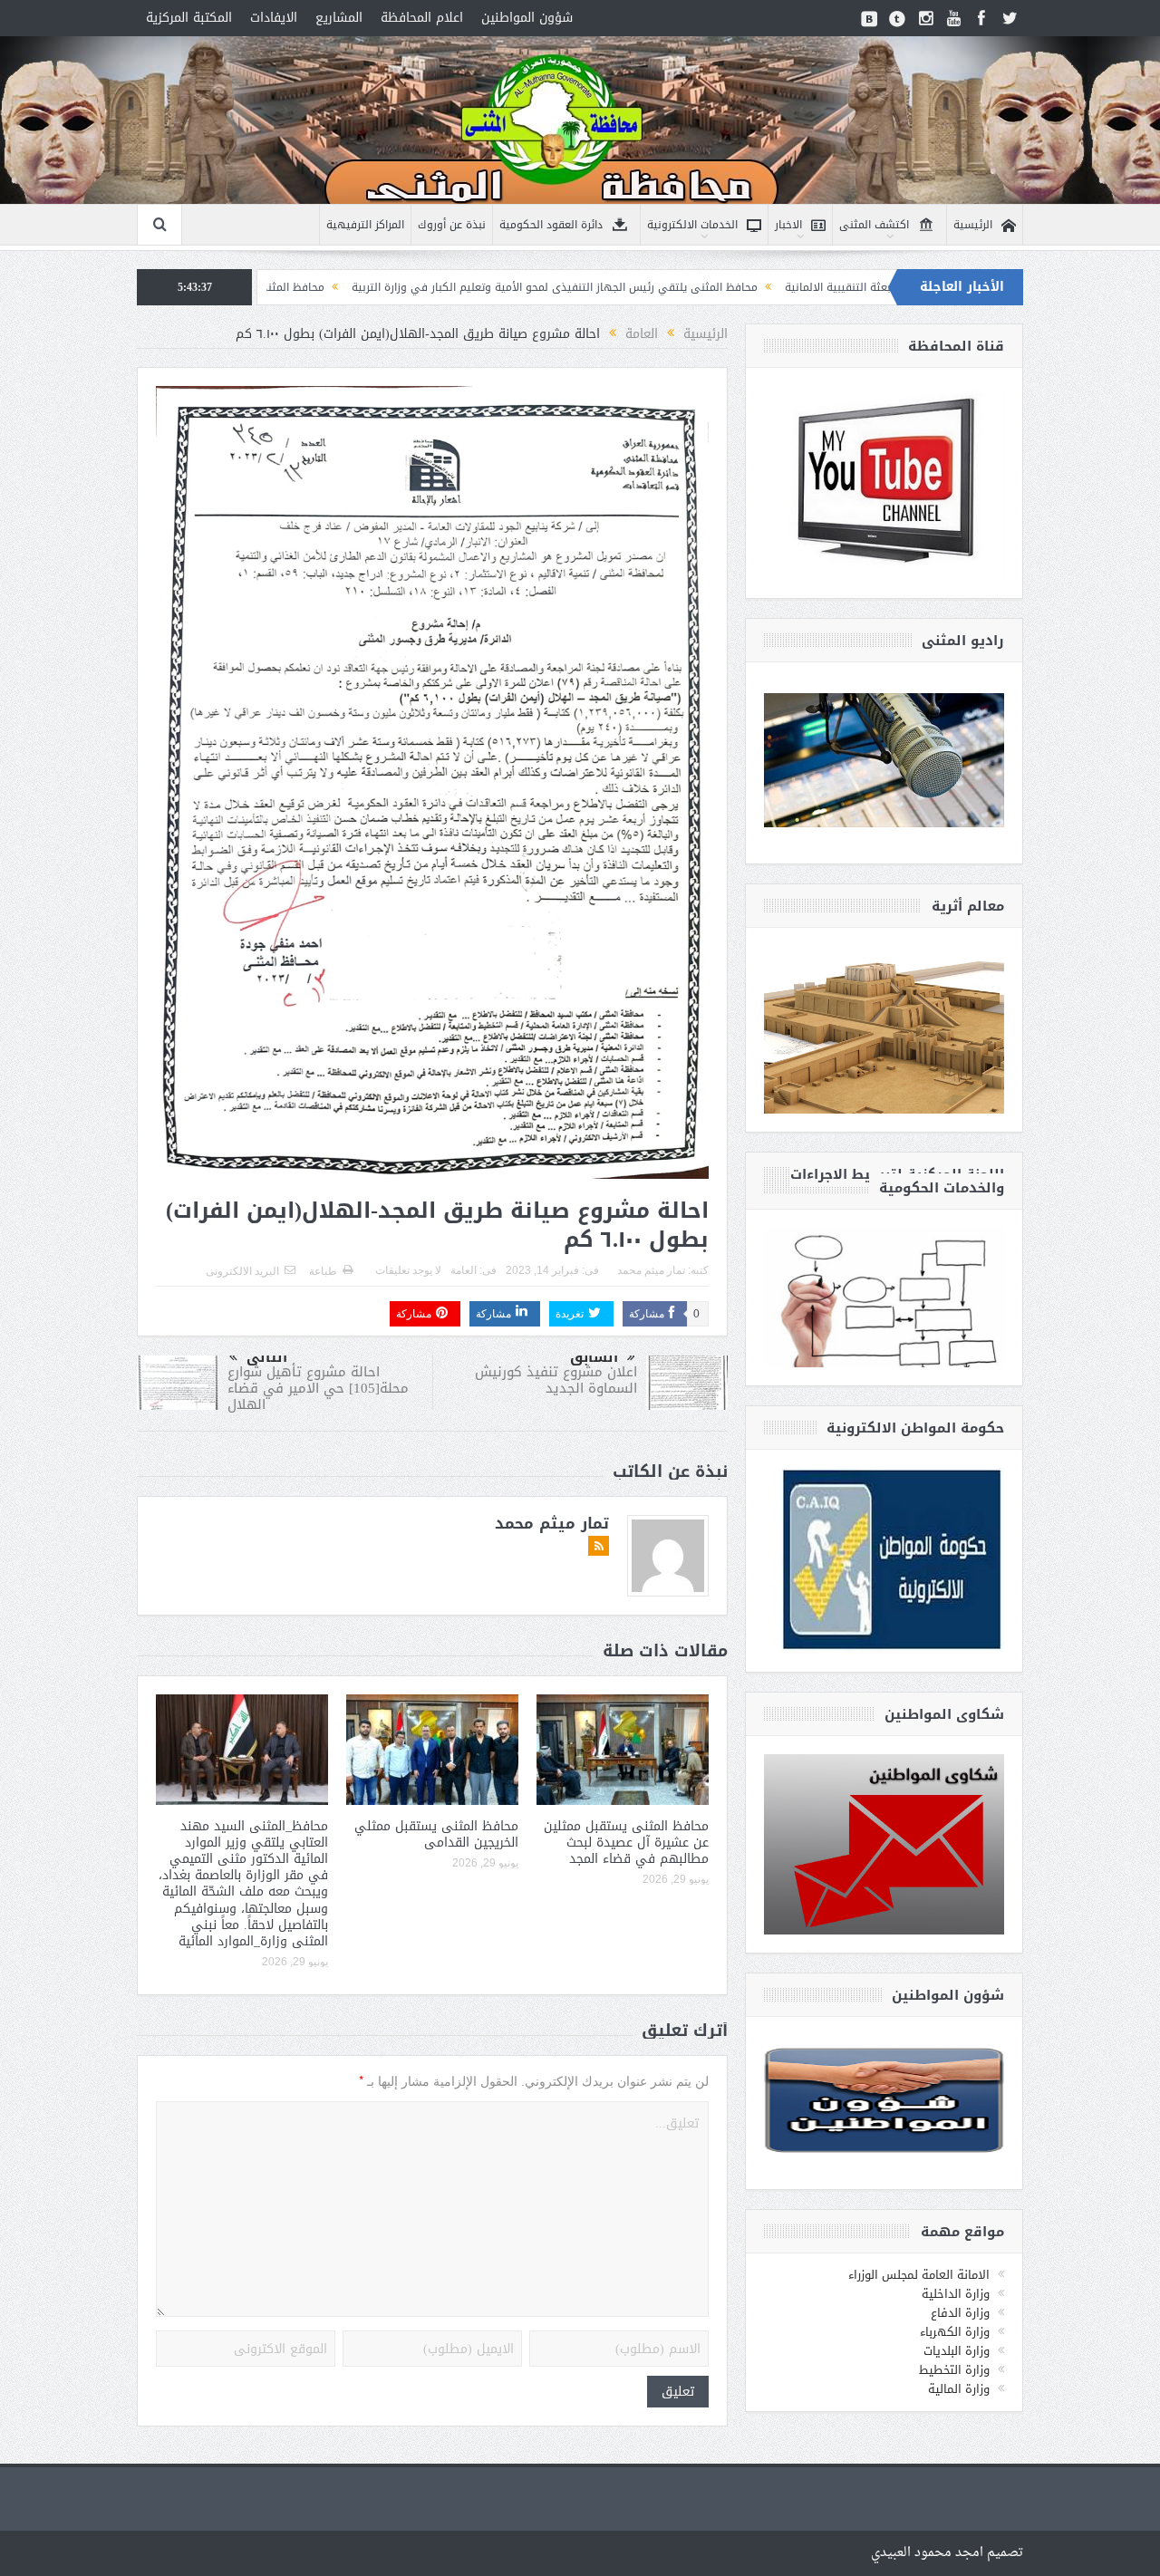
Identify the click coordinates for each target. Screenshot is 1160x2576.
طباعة (323, 1271)
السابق (594, 1357)
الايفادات (274, 18)
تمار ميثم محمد (651, 1270)
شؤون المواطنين (527, 18)
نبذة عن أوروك (452, 225)
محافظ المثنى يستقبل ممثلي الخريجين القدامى (436, 1834)
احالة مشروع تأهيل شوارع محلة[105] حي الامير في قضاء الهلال (318, 1388)
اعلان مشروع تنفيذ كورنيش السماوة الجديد (556, 1380)
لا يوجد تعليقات (408, 1270)
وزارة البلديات (957, 2351)
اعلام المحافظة (422, 18)
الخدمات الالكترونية (692, 225)
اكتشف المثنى (874, 225)
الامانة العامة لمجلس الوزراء (919, 2275)
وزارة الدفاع (960, 2313)
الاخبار (788, 225)
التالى (267, 1357)
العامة (464, 1270)
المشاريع (339, 18)
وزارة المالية (959, 2389)
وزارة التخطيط (954, 2370)
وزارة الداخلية (956, 2294)
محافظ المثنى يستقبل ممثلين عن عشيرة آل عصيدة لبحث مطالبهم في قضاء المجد (626, 1843)
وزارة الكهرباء (955, 2332)
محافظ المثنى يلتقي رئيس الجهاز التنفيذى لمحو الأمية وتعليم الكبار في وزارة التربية (674, 287)
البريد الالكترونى (242, 1271)
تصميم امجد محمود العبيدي (947, 2553)
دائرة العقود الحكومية (551, 225)
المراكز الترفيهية (365, 225)
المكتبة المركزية (189, 18)
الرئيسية (973, 225)
